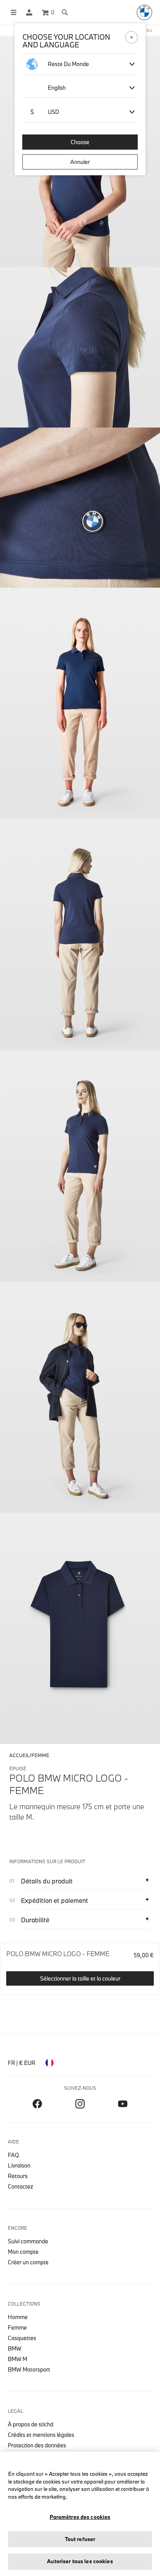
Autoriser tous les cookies (80, 2561)
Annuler (80, 162)
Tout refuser (80, 2539)
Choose (80, 142)
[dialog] (80, 1288)
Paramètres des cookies (80, 2517)
